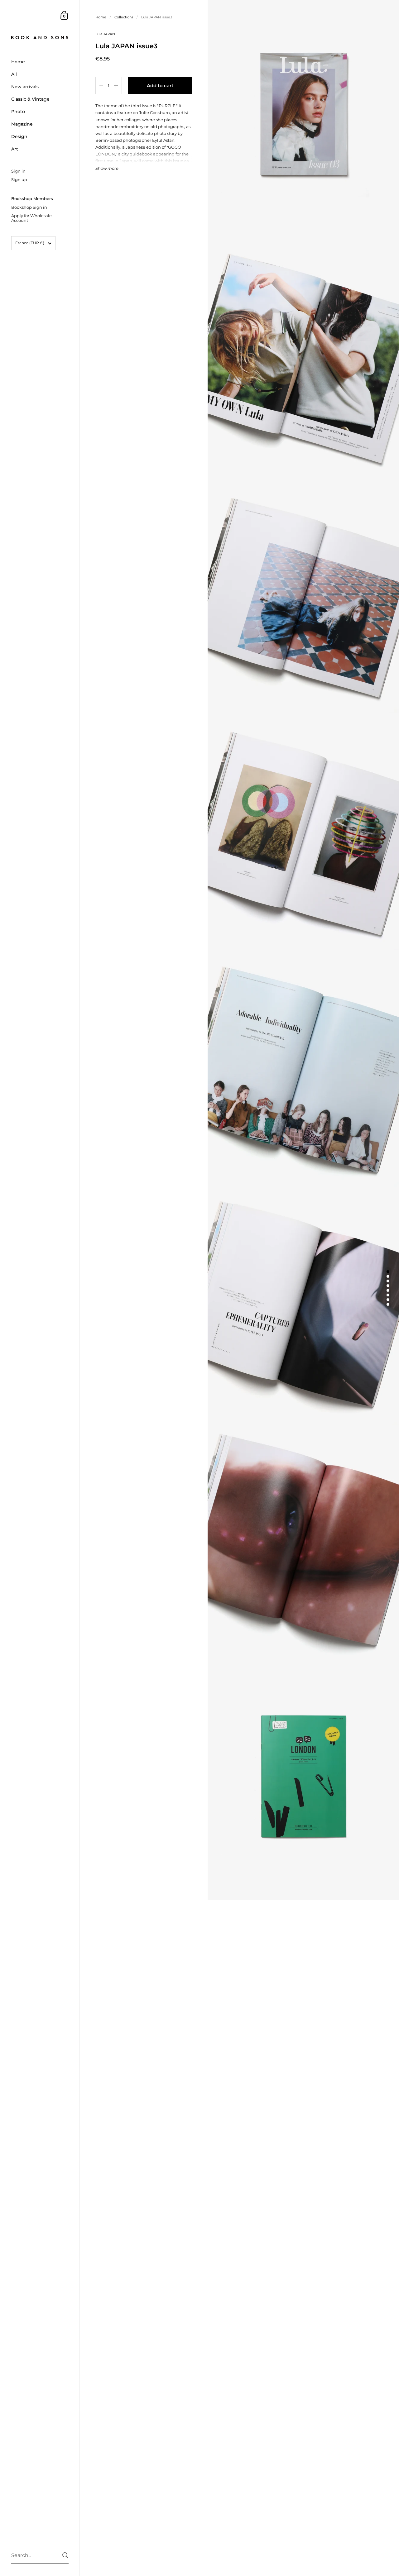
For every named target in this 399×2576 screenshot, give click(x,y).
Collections (124, 17)
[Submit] (65, 2555)
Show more (107, 168)
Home (101, 17)
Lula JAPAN (105, 34)
